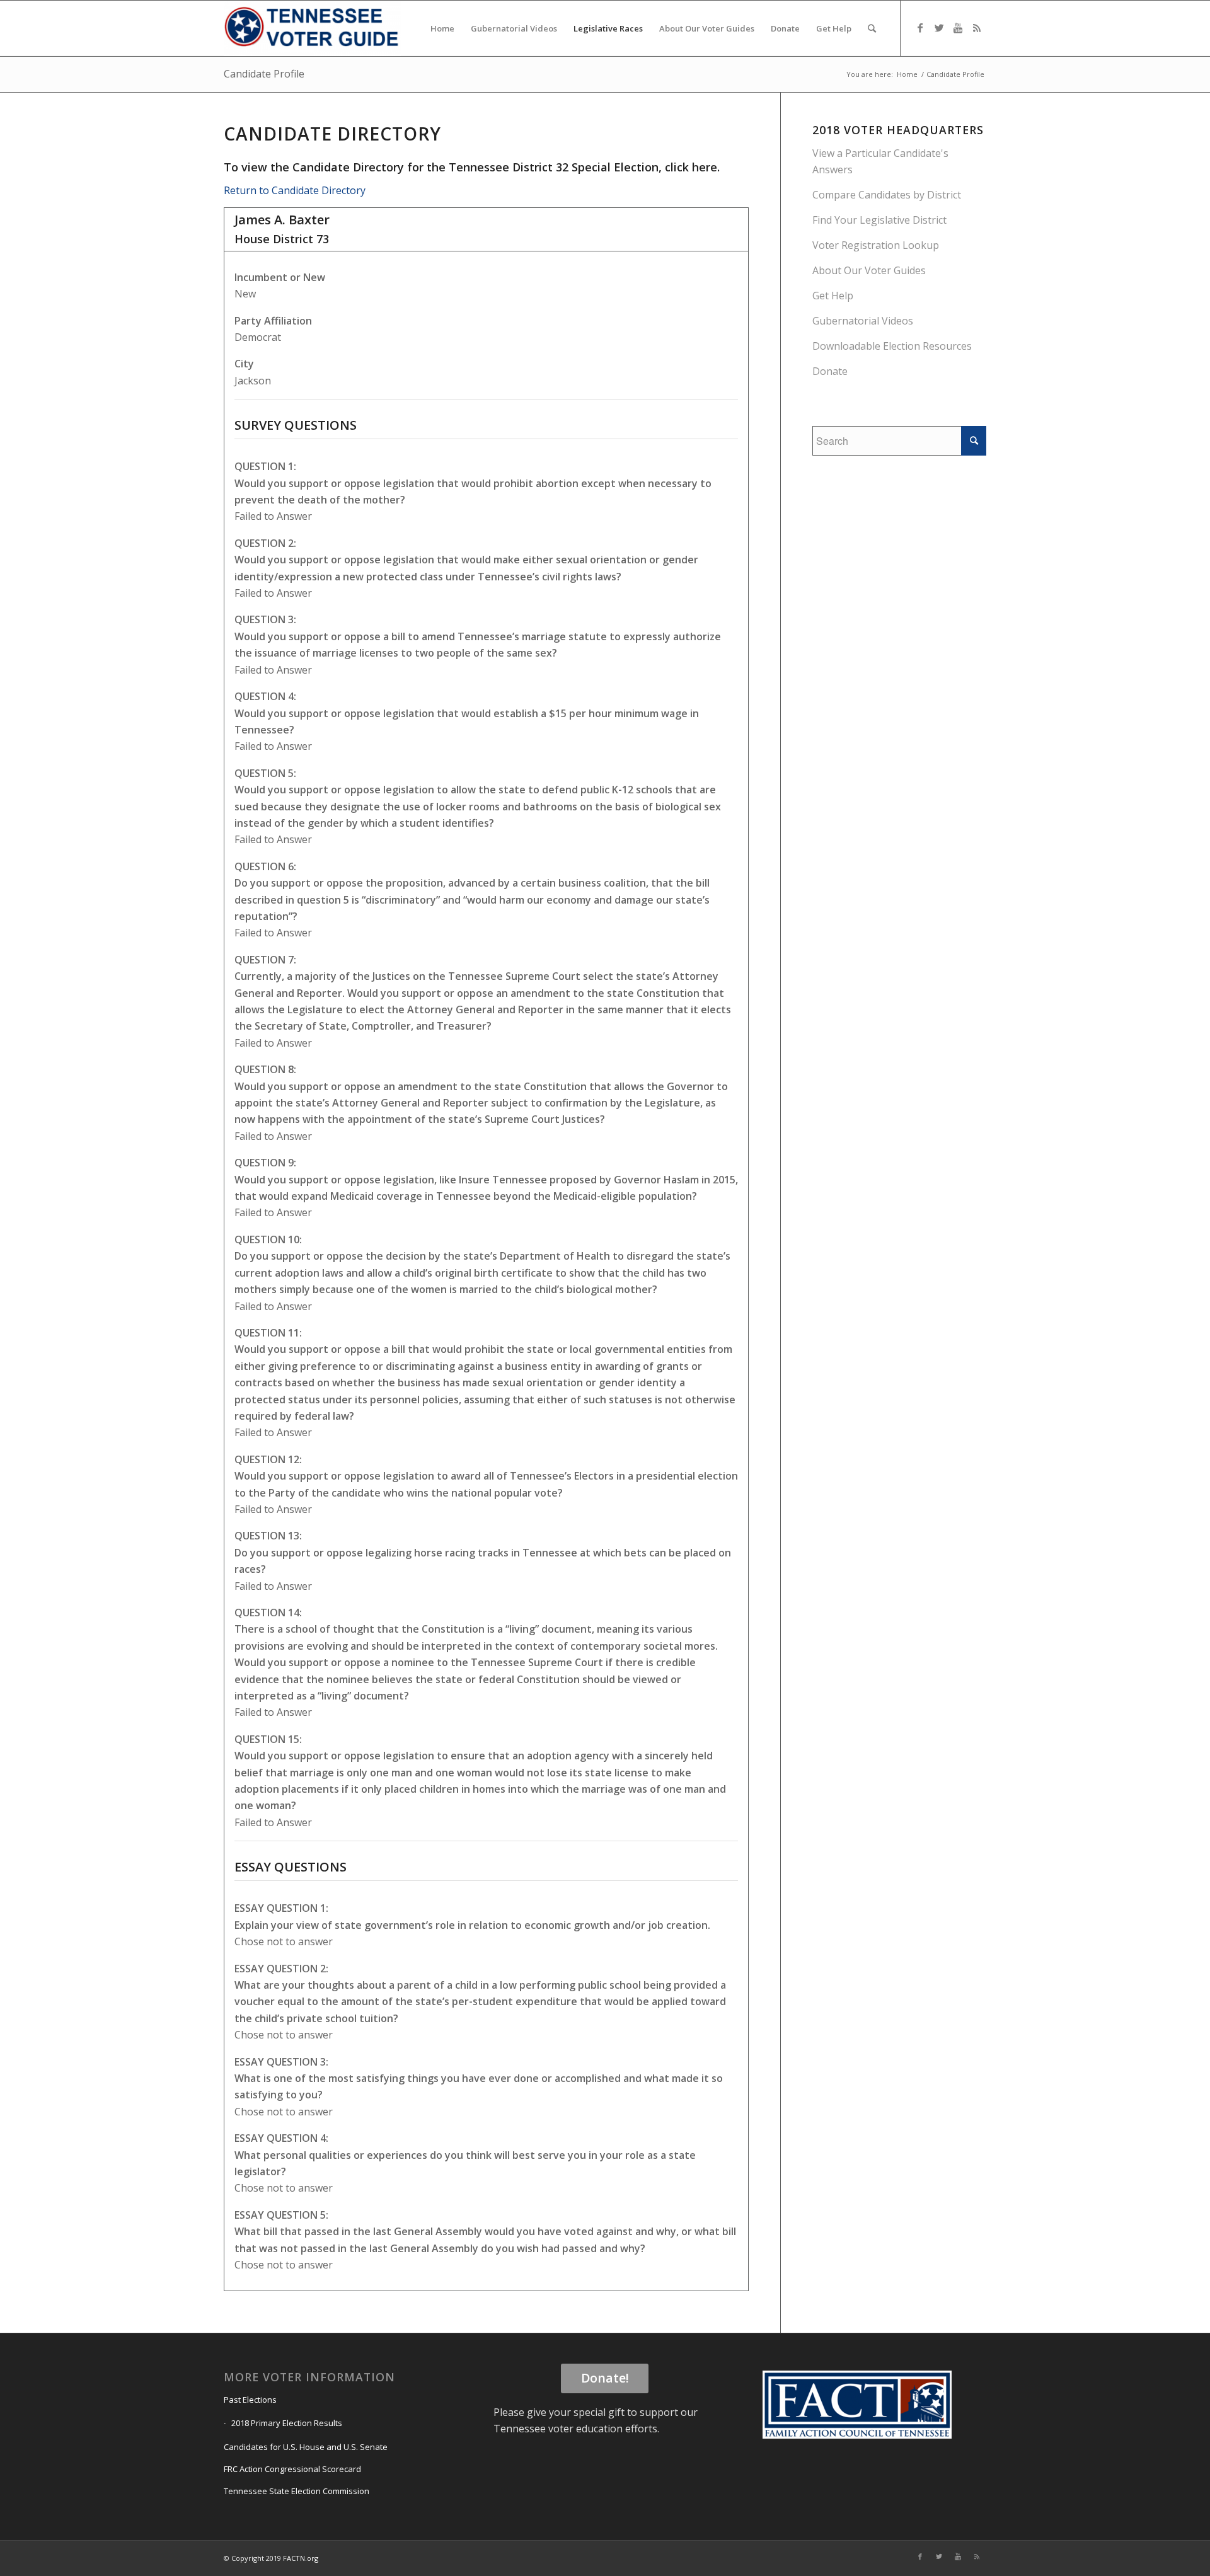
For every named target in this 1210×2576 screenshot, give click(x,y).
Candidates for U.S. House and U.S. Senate (306, 2447)
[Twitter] (939, 28)
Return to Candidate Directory (295, 190)
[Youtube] (958, 28)
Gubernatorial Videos (863, 321)
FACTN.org (301, 2558)
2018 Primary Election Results (287, 2423)
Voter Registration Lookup (876, 245)
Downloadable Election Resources (892, 346)
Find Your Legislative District (879, 220)
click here (691, 167)
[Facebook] (920, 28)
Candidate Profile (264, 74)
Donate (830, 371)
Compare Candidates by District (887, 195)
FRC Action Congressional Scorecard (292, 2469)
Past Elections (250, 2400)
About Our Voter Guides (869, 270)
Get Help (833, 296)
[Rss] (977, 28)
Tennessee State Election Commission (297, 2491)
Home (907, 74)
